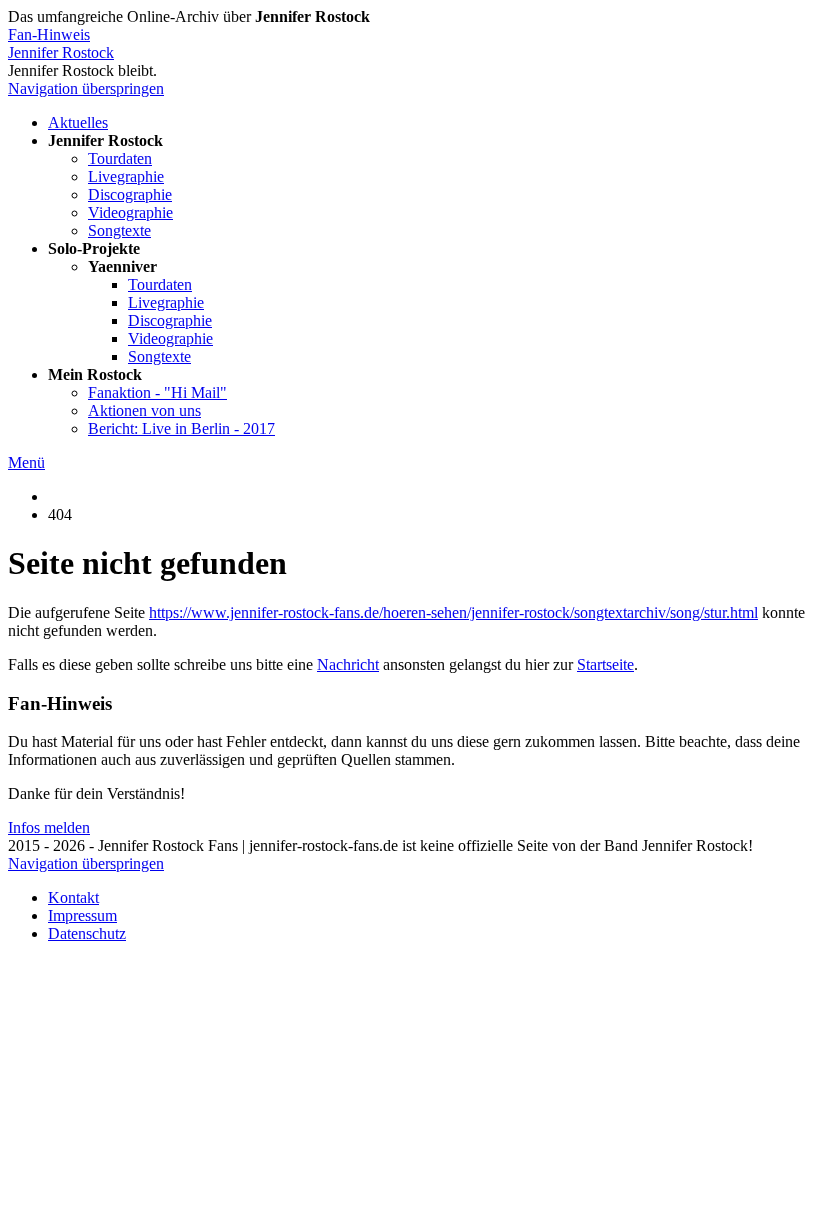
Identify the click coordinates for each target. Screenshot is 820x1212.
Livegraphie (126, 176)
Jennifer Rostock (61, 52)
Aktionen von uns (144, 410)
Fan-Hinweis (49, 34)
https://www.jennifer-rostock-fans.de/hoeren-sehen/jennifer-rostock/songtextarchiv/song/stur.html (453, 612)
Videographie (130, 212)
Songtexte (119, 230)
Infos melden (49, 827)
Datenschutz (87, 933)
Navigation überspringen (86, 88)
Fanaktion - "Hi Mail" (157, 392)
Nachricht (348, 664)
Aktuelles (78, 122)
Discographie (130, 194)
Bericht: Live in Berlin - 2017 (181, 428)
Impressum (82, 915)
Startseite (605, 664)
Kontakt (73, 897)
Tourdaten (120, 158)
